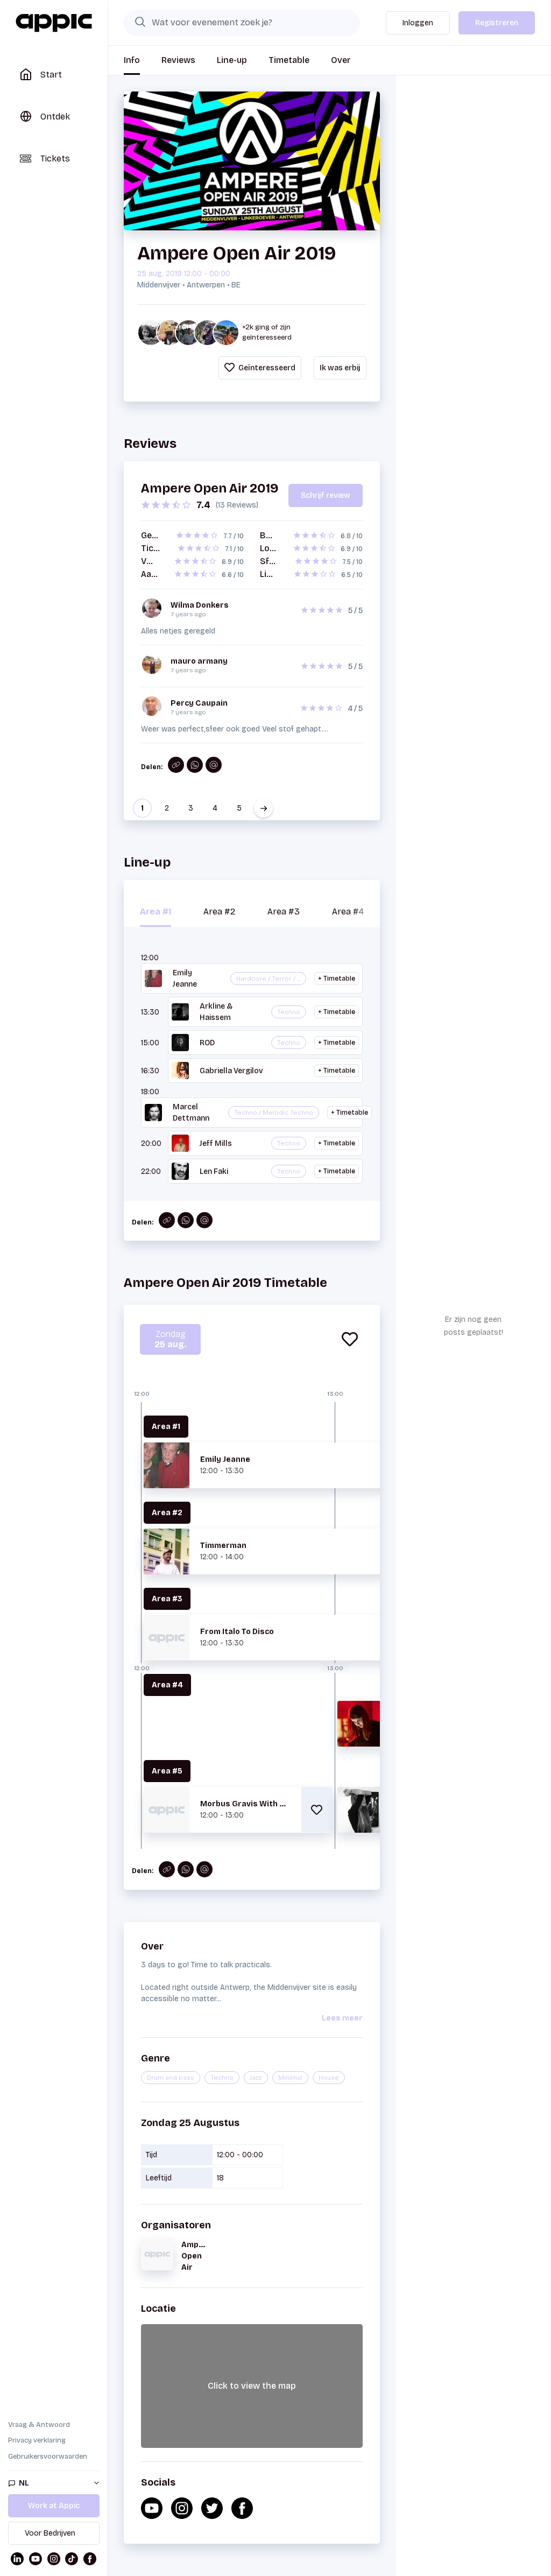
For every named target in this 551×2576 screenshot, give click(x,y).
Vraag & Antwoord (39, 2425)
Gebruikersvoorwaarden (48, 2457)
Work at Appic (54, 2506)
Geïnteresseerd (266, 368)
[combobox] (242, 23)
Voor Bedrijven (50, 2533)
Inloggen (418, 23)
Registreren (497, 23)
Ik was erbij (340, 368)
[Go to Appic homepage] (54, 23)
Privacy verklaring (37, 2440)
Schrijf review (326, 495)
